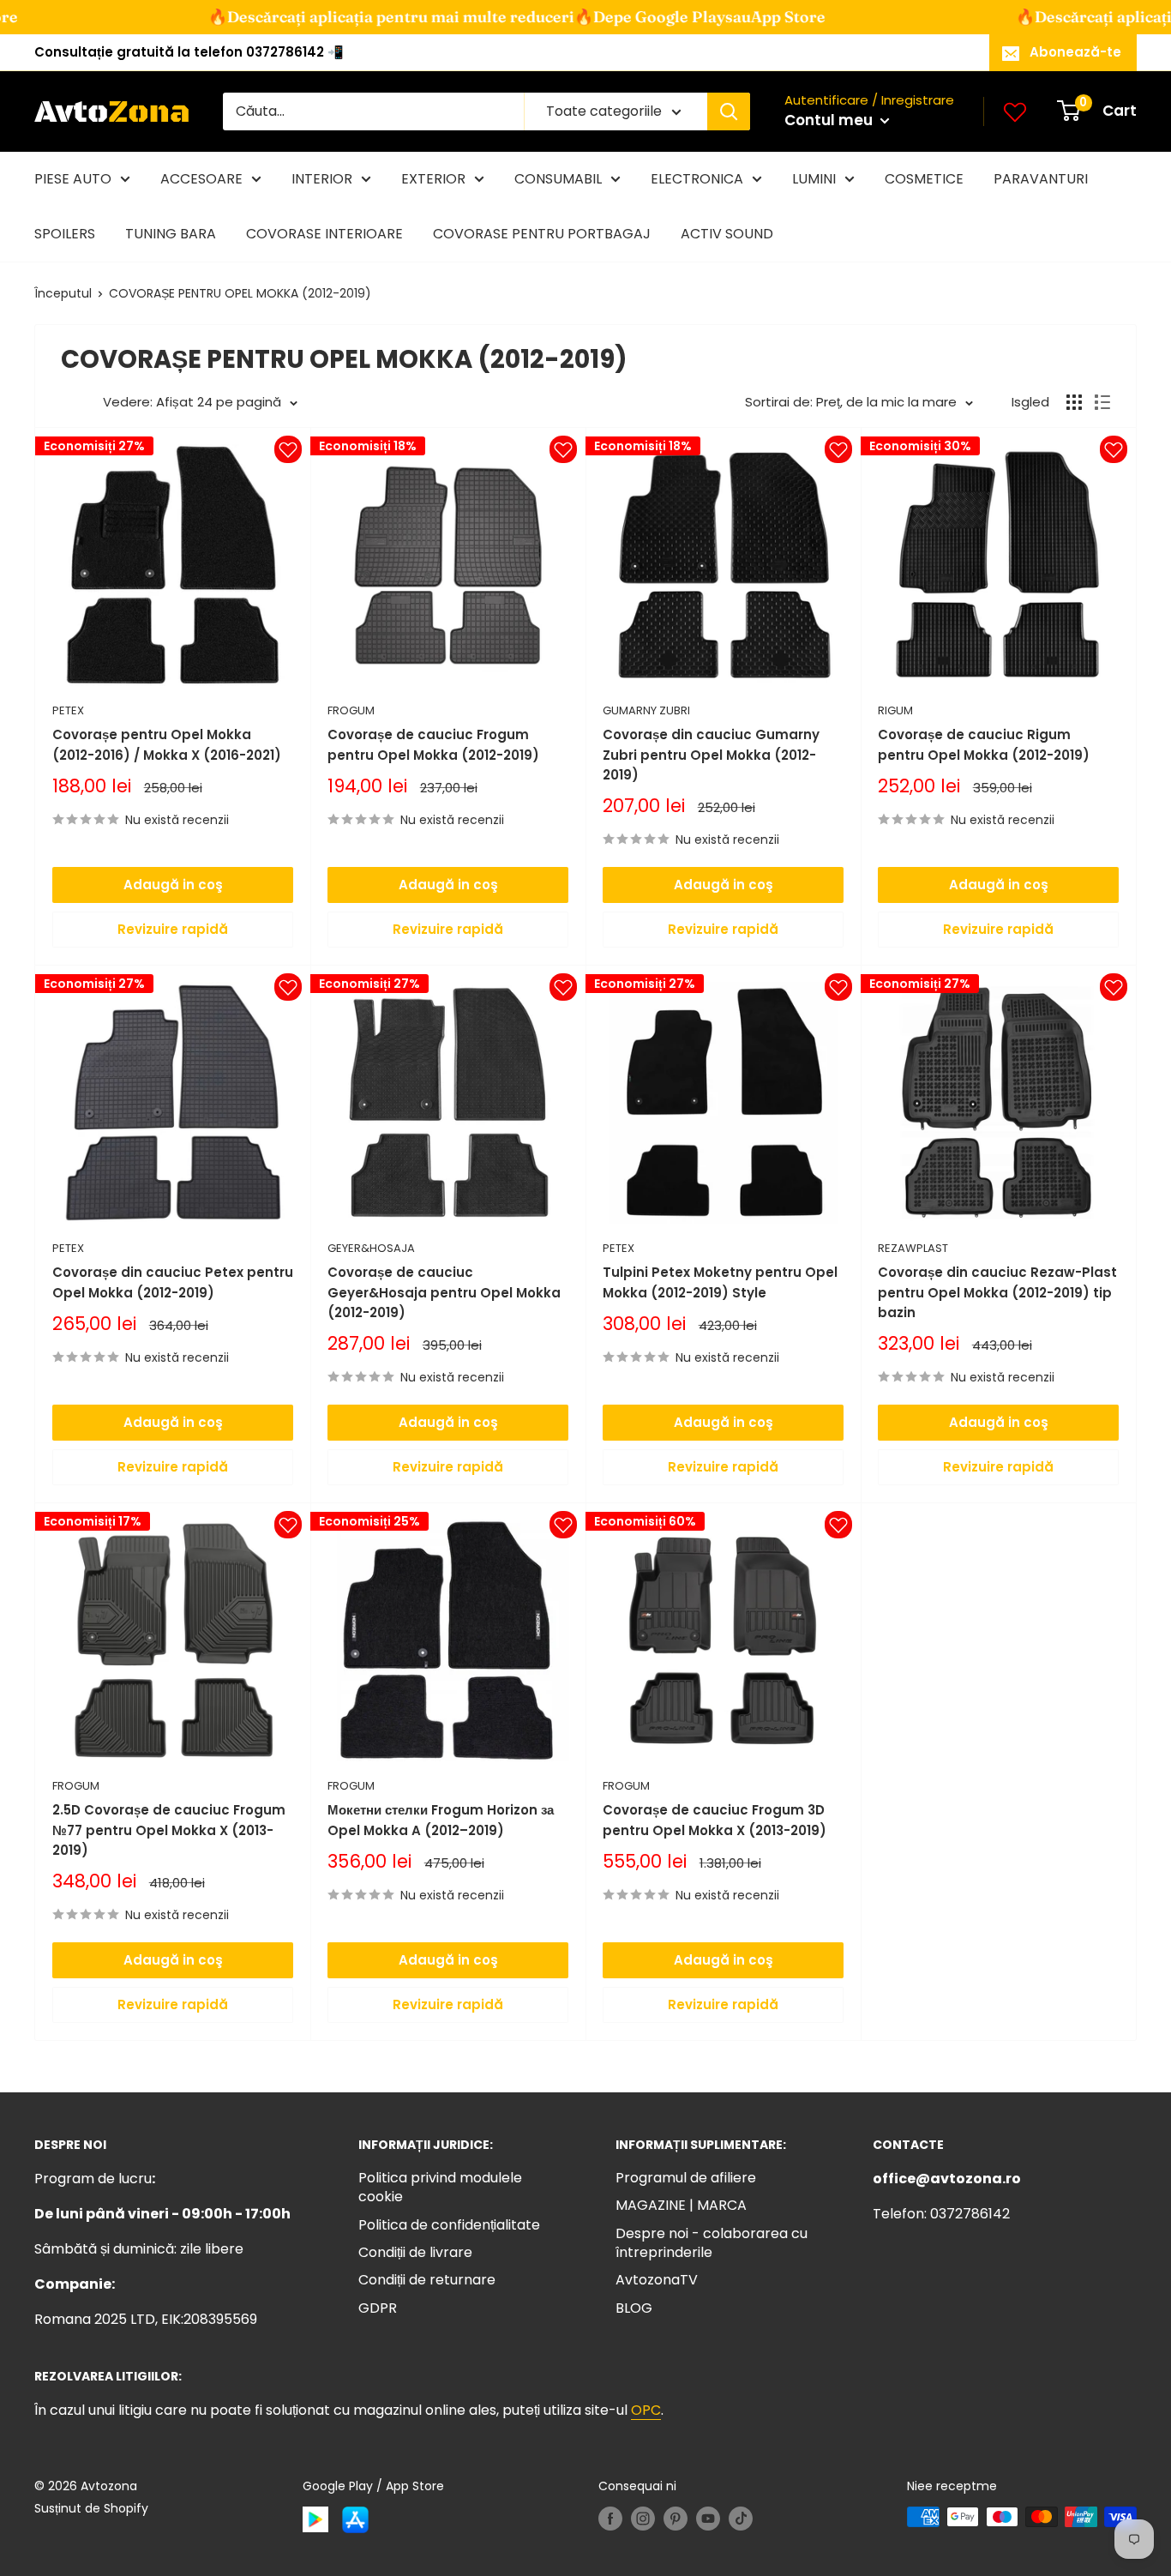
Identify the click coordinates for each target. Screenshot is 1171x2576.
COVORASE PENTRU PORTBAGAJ (542, 234)
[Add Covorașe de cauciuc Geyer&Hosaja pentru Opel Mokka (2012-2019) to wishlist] (563, 987)
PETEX (68, 710)
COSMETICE (924, 179)
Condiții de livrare (415, 2252)
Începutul (63, 293)
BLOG (634, 2308)
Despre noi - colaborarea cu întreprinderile (712, 2243)
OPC (646, 2410)
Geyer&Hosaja (371, 1248)
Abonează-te (1075, 52)
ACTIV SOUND (727, 234)
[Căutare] (729, 111)
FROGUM (351, 710)
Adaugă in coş (173, 885)
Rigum (895, 710)
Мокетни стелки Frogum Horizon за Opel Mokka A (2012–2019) (441, 1820)
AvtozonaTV (657, 2280)
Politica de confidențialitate (449, 2225)
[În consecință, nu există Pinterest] (676, 2519)
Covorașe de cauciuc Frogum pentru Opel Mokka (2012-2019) (433, 744)
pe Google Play (585, 17)
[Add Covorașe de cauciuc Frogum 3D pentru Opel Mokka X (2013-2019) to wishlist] (838, 1525)
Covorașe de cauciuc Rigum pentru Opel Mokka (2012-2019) (984, 744)
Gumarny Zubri (646, 710)
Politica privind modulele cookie (440, 2187)
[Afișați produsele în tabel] (1074, 402)
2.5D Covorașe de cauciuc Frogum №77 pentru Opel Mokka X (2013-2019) (169, 1830)
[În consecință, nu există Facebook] (610, 2519)
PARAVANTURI (1041, 179)
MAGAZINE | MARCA (681, 2205)
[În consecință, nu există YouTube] (708, 2519)
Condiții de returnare (427, 2280)
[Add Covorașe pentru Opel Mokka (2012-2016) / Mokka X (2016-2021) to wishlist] (288, 449)
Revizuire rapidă (173, 929)
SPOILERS (65, 234)
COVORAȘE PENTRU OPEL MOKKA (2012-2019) (240, 293)
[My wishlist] (1015, 111)
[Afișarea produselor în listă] (1102, 402)
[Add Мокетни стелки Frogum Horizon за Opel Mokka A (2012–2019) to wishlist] (563, 1525)
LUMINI (814, 179)
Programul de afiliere (686, 2178)
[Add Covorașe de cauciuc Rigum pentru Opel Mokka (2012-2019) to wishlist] (1114, 449)
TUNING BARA (171, 234)
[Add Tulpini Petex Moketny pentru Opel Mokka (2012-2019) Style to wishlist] (838, 987)
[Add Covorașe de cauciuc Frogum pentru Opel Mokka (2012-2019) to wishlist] (563, 449)
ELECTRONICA (697, 179)
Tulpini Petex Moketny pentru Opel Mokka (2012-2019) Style (720, 1282)
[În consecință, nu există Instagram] (643, 2519)
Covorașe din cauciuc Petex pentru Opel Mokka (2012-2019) (173, 1282)
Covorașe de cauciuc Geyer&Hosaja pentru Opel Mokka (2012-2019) (444, 1292)
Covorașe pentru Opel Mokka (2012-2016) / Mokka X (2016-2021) (167, 744)
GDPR (378, 2308)
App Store (703, 17)
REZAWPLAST (913, 1248)
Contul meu (830, 120)
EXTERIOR (433, 179)
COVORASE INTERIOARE (324, 234)
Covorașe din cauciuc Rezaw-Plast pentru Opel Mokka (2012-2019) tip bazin (997, 1292)
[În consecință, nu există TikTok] (741, 2519)
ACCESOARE (201, 179)
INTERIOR (322, 179)
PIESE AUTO (73, 179)
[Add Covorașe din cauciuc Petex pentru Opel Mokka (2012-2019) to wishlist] (288, 987)
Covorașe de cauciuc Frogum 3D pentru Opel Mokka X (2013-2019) (715, 1820)
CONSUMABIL (558, 179)
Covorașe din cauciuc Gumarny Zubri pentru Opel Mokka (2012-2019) (711, 755)
